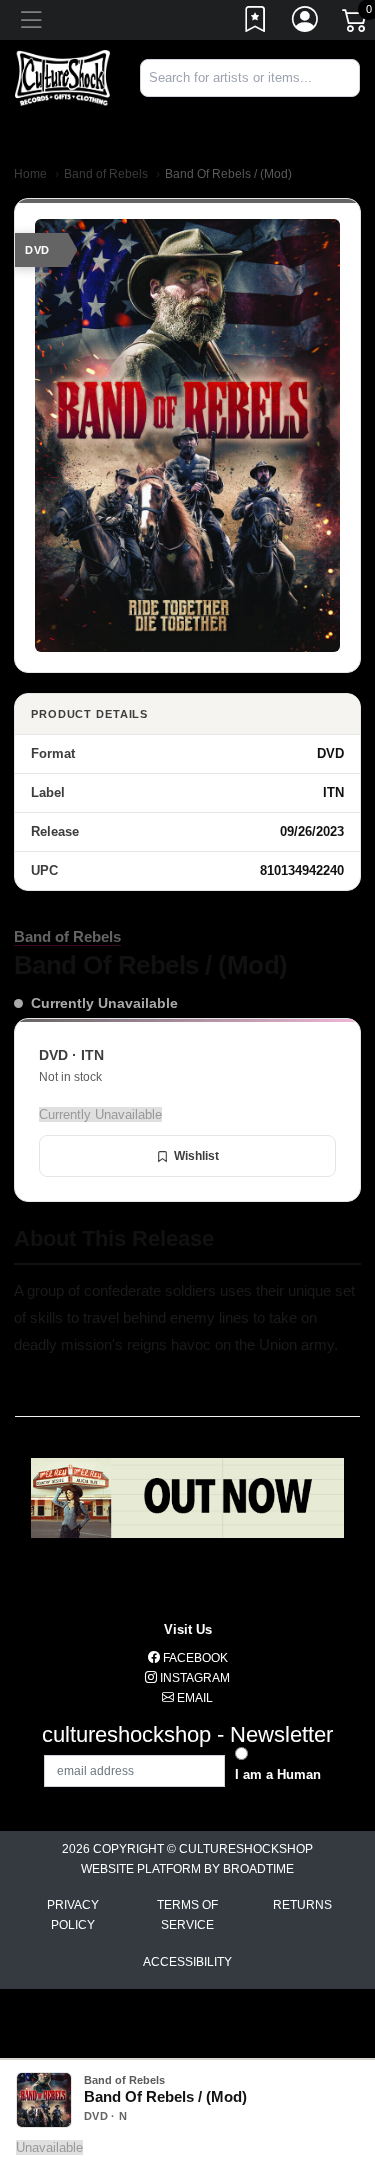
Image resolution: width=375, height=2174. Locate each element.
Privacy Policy (73, 1915)
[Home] (62, 76)
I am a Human (278, 1774)
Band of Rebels (106, 174)
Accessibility (187, 1962)
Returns (302, 1905)
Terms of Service (187, 1915)
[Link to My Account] (306, 23)
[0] (356, 24)
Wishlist (196, 1156)
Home (30, 174)
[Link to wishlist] (256, 23)
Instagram (193, 1678)
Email (193, 1698)
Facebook (194, 1658)
